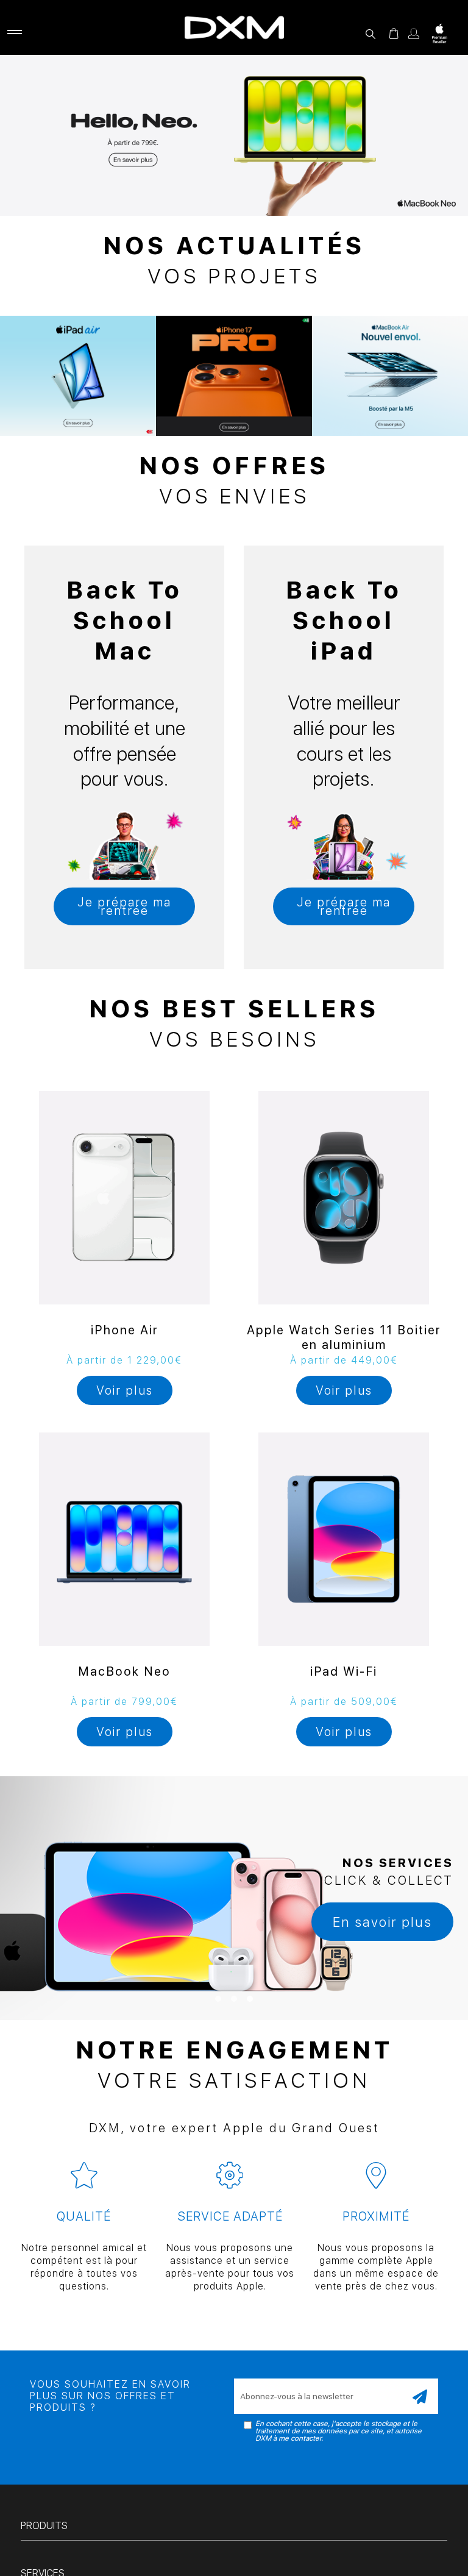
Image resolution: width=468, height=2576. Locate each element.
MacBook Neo (124, 1671)
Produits (44, 2526)
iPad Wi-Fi (344, 1671)
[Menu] (12, 34)
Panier (394, 34)
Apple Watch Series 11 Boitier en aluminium (344, 1337)
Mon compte (414, 34)
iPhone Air (125, 1330)
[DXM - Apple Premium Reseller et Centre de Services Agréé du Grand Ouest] (234, 27)
